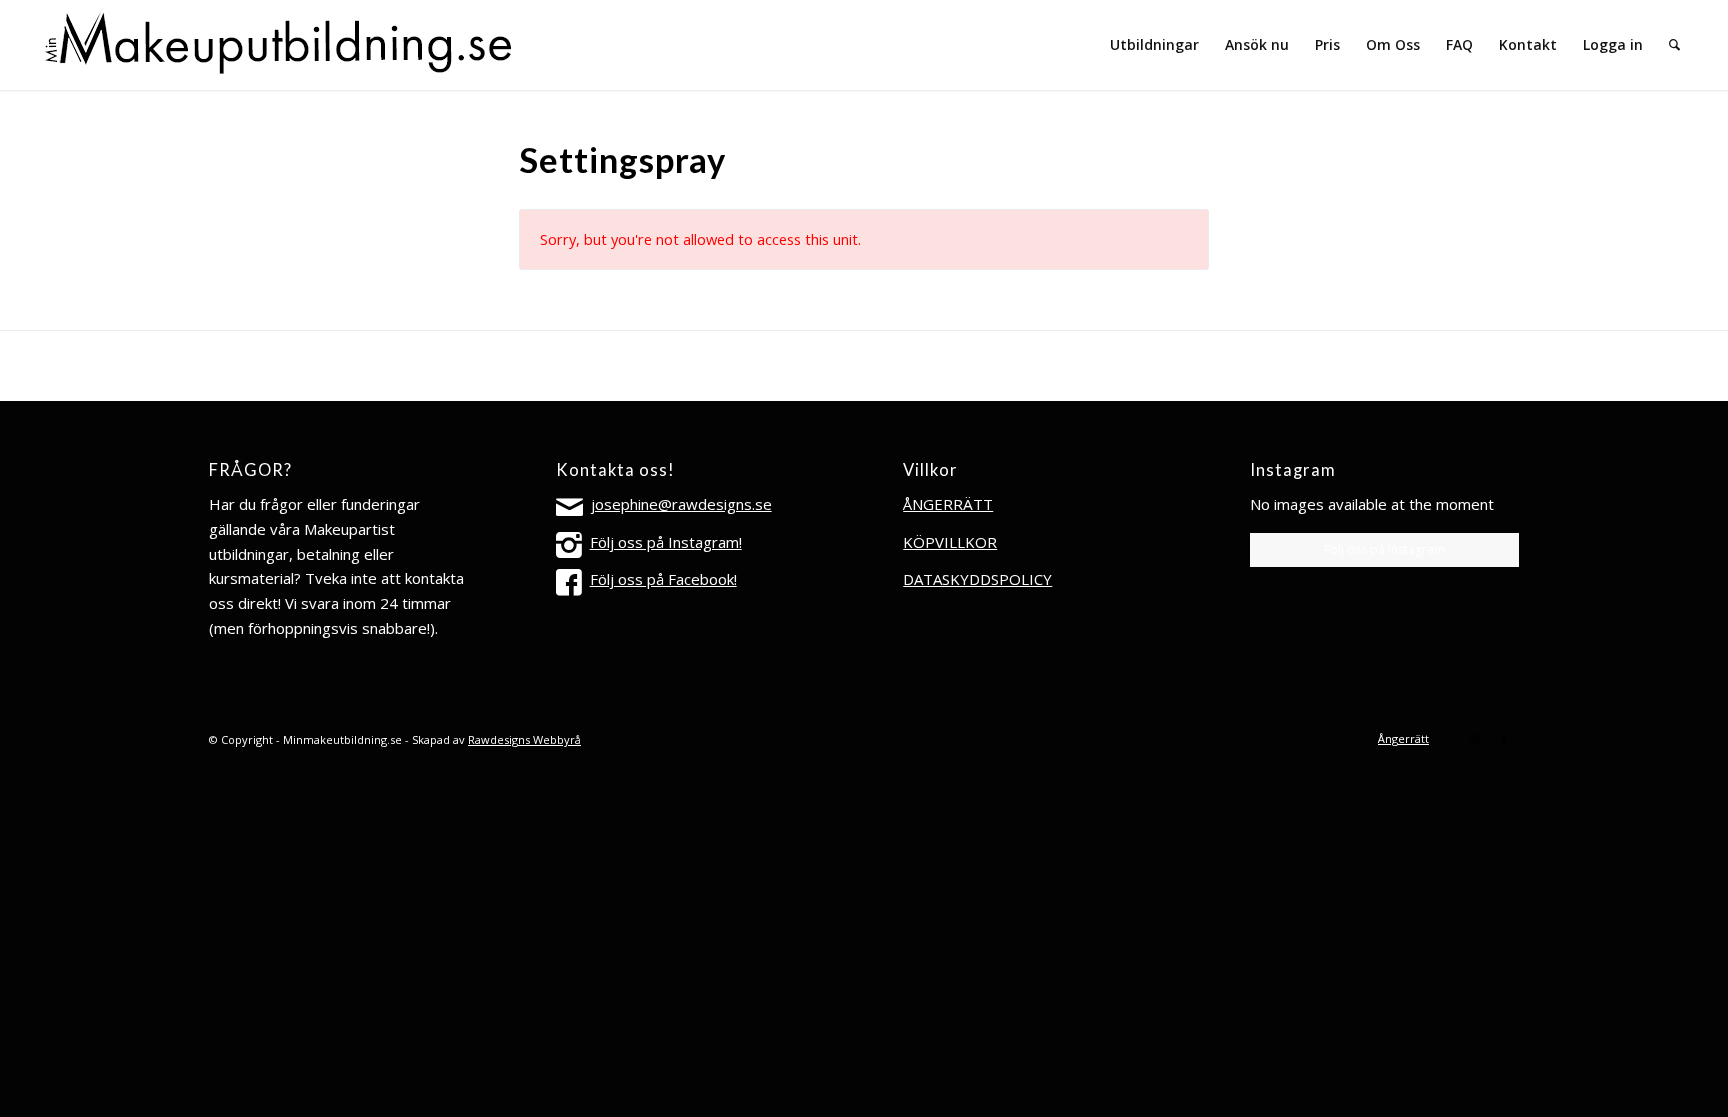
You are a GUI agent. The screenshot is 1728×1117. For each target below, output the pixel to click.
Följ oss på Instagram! (666, 542)
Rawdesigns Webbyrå (524, 739)
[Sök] (1674, 45)
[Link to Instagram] (1474, 738)
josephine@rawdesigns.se (681, 504)
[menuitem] (1154, 45)
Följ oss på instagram (1384, 549)
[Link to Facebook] (1504, 738)
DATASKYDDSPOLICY (977, 579)
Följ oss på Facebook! (663, 579)
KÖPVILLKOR (950, 542)
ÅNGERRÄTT (948, 504)
